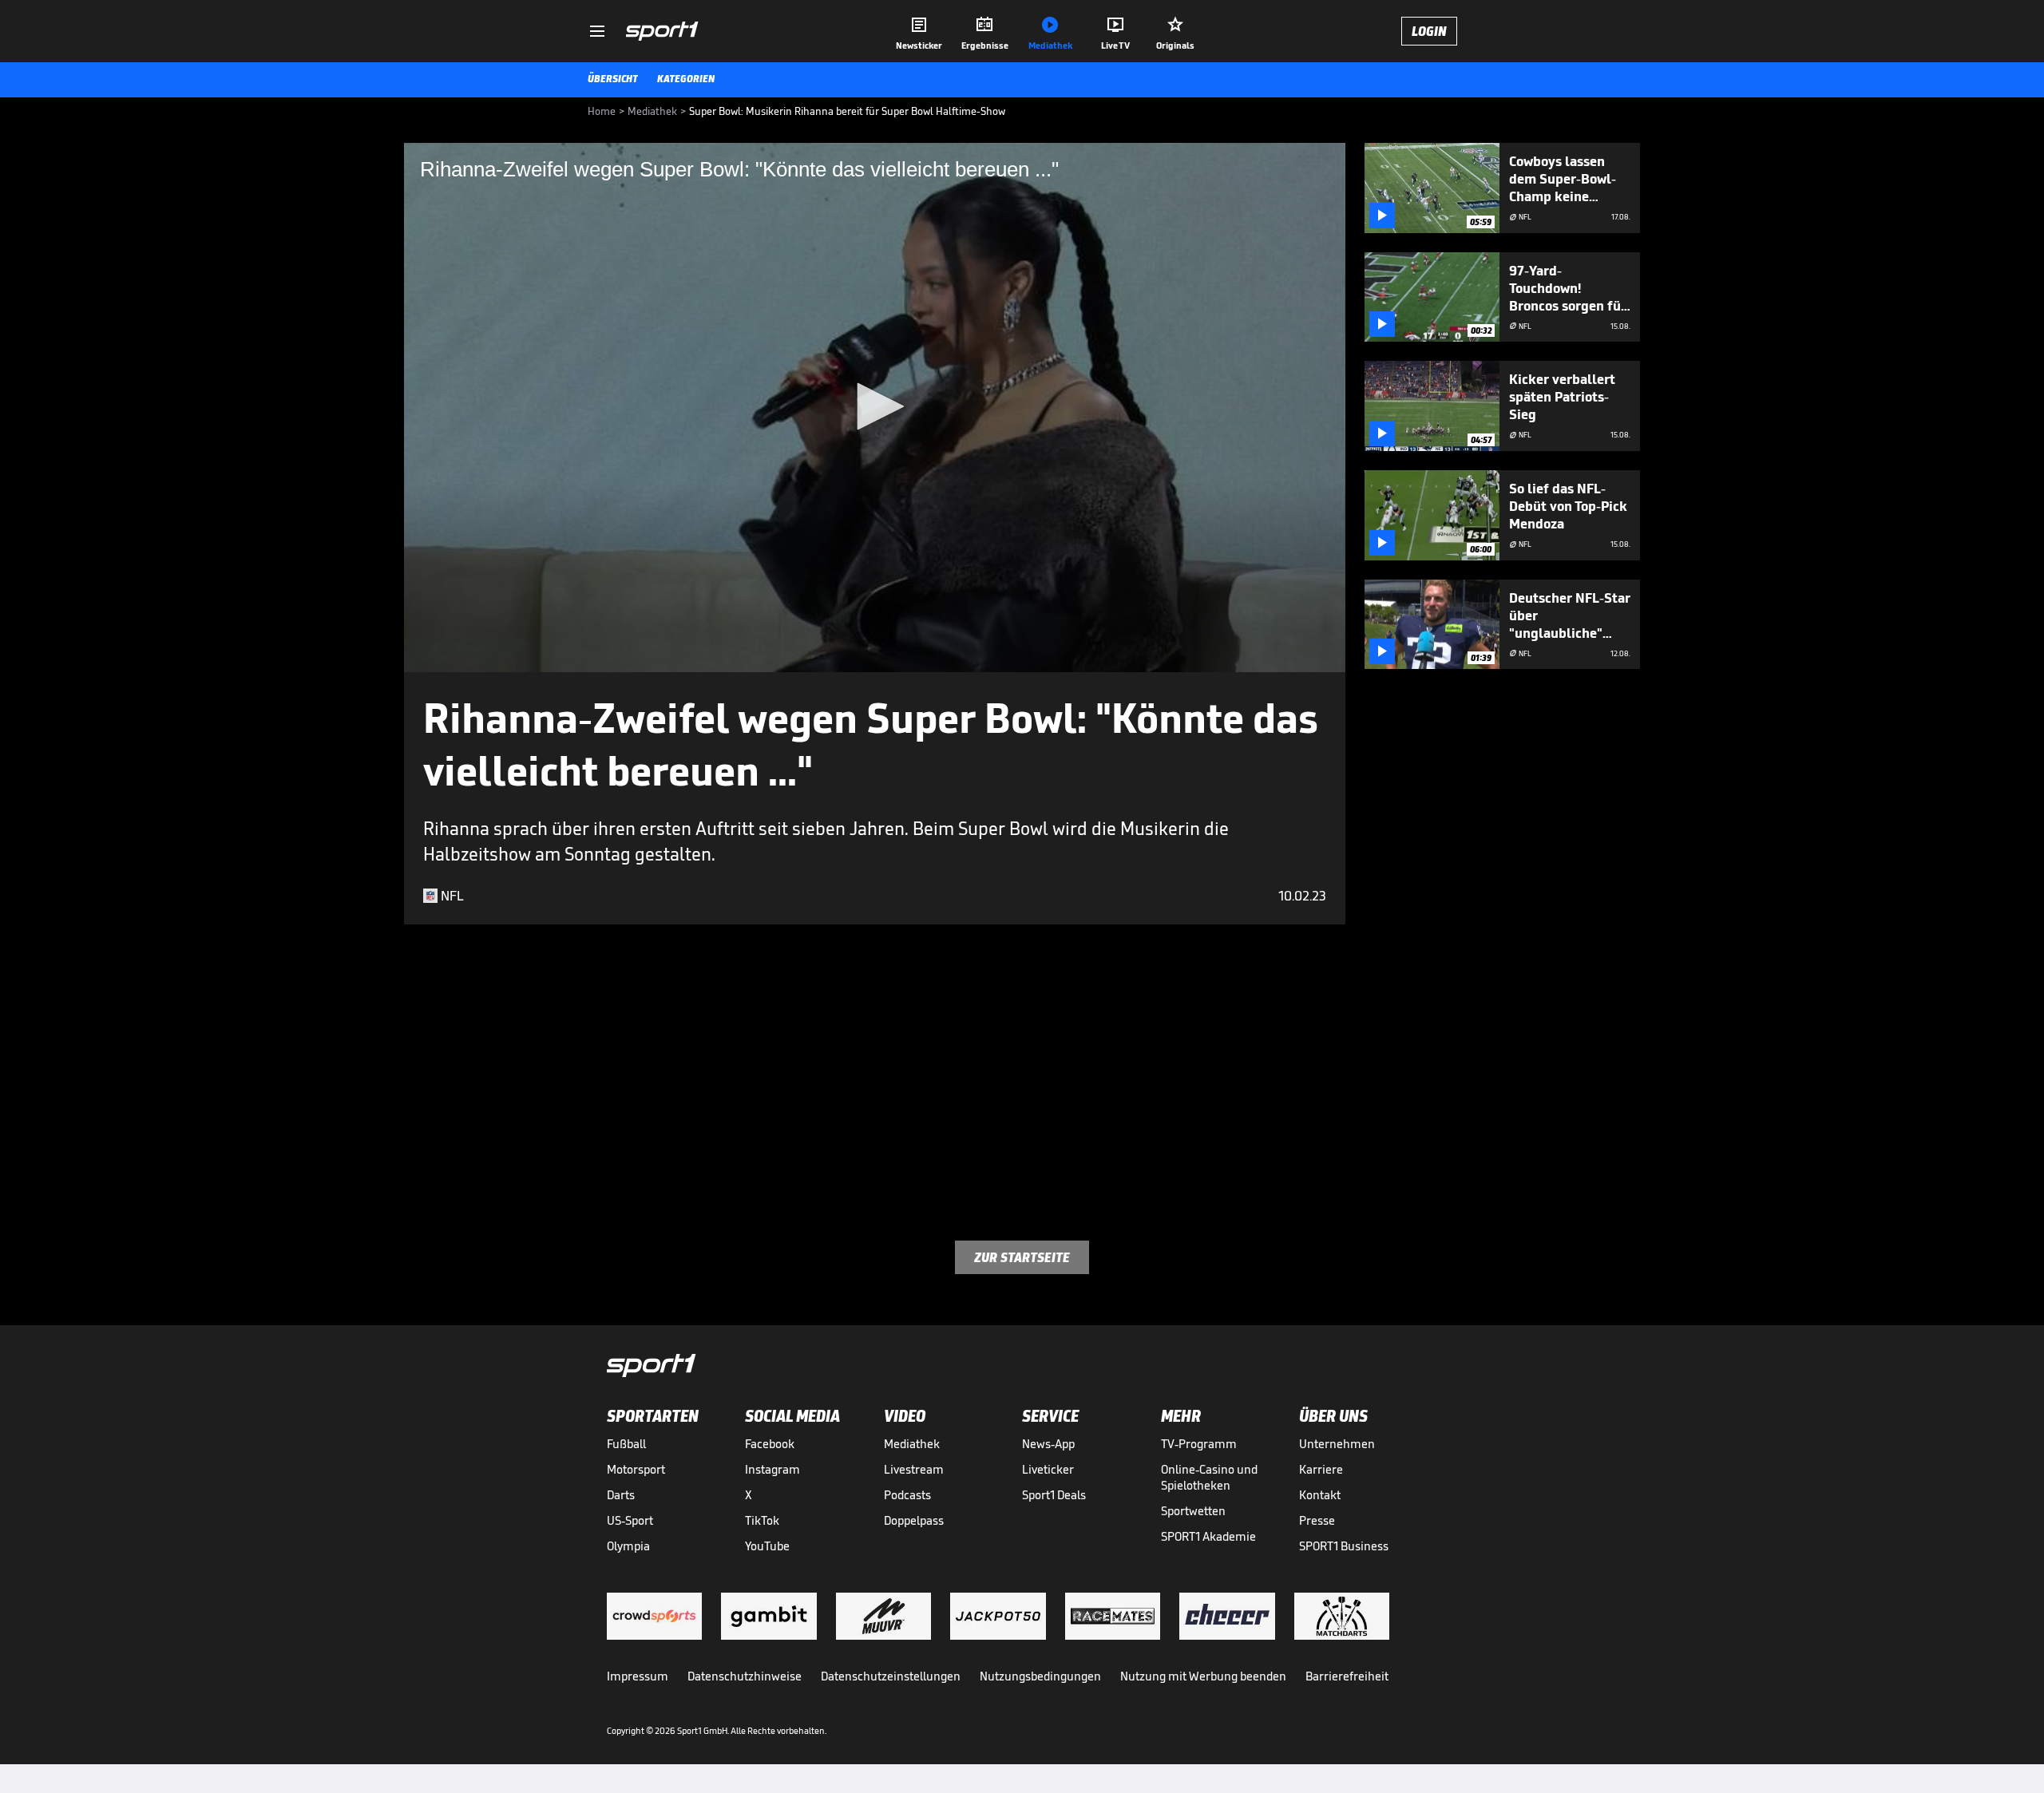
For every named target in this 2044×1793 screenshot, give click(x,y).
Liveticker (1048, 1469)
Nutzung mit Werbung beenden (1203, 1676)
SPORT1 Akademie (1208, 1536)
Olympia (628, 1546)
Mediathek (912, 1444)
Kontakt (1320, 1495)
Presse (1317, 1520)
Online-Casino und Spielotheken (1209, 1477)
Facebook (770, 1444)
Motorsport (636, 1469)
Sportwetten (1193, 1511)
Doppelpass (914, 1520)
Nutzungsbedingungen (1040, 1676)
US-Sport (630, 1520)
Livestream (914, 1469)
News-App (1048, 1444)
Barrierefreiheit (1347, 1676)
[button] (875, 406)
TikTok (762, 1520)
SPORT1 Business (1344, 1546)
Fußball (626, 1444)
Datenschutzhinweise (745, 1676)
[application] (875, 408)
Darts (621, 1495)
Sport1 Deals (1054, 1495)
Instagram (772, 1469)
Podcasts (907, 1495)
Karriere (1321, 1469)
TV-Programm (1199, 1444)
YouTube (767, 1546)
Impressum (638, 1676)
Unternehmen (1337, 1444)
